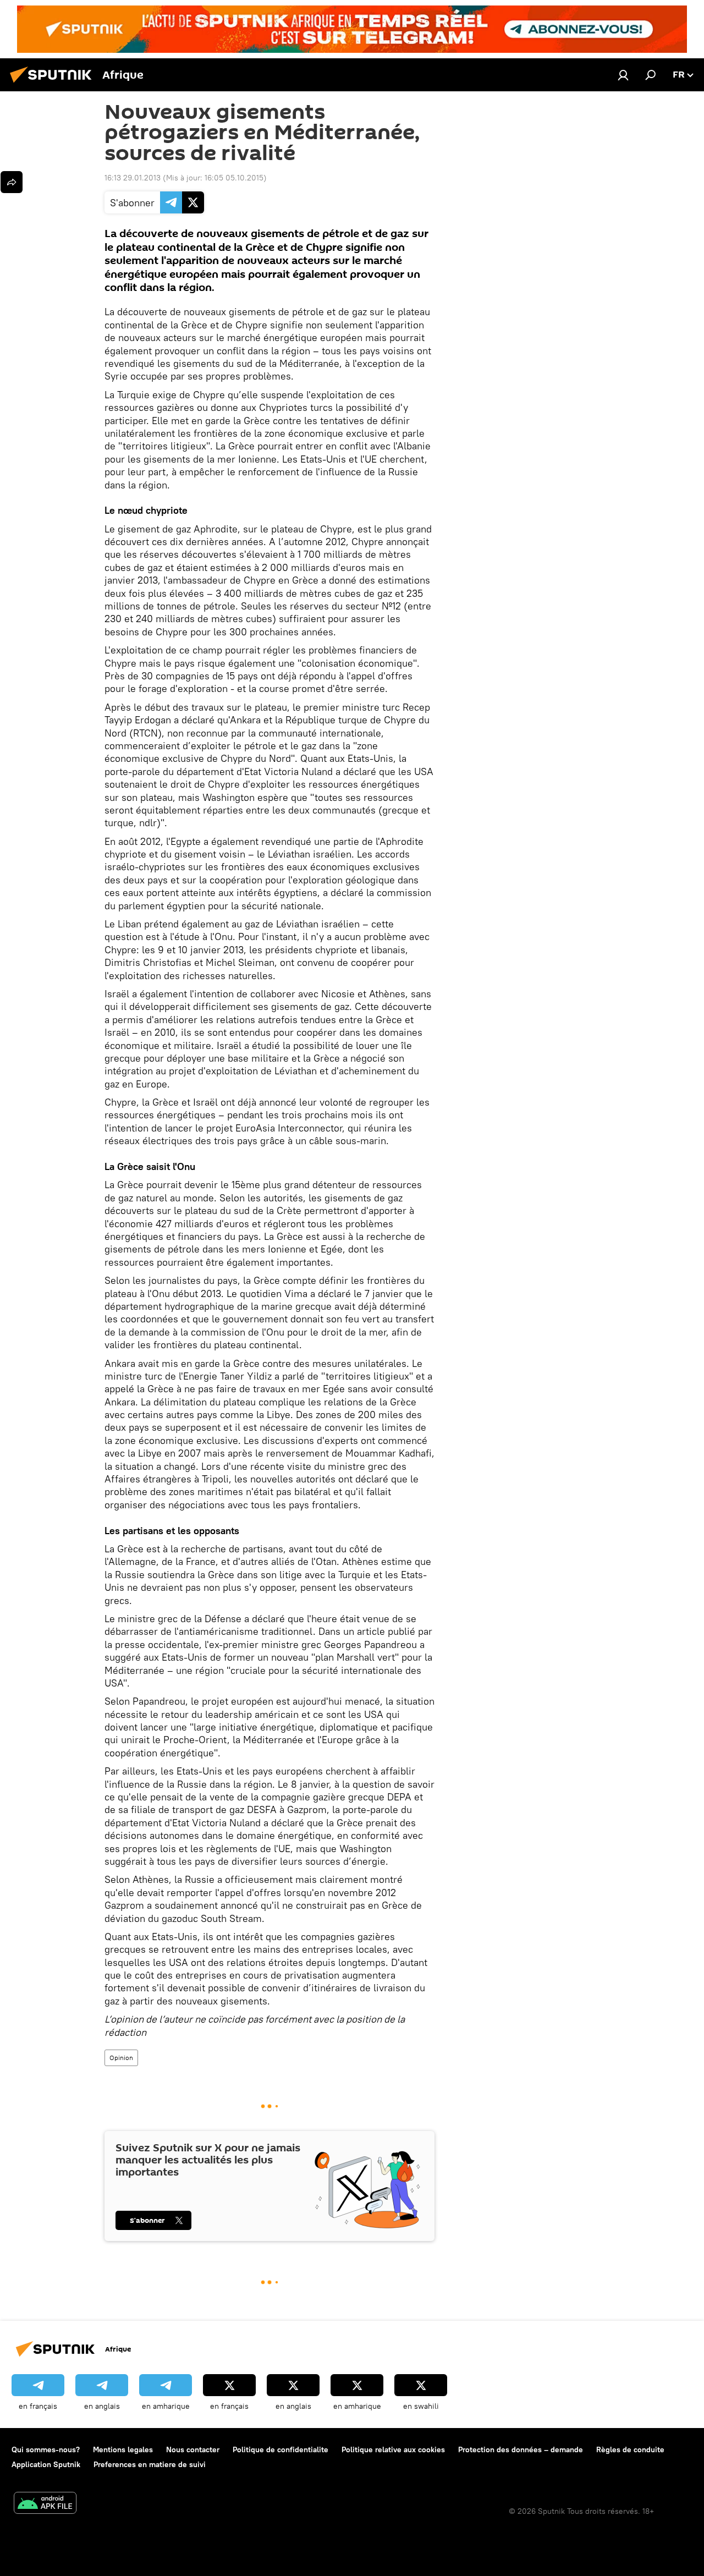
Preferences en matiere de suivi (150, 2464)
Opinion (121, 2058)
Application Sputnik (46, 2464)
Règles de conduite (630, 2449)
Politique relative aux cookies (393, 2449)
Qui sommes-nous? (46, 2449)
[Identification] (623, 75)
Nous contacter (193, 2449)
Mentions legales (123, 2449)
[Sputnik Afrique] (54, 84)
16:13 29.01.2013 (133, 178)
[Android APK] (45, 2504)
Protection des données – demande (521, 2449)
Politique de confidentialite (280, 2449)
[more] (12, 182)
